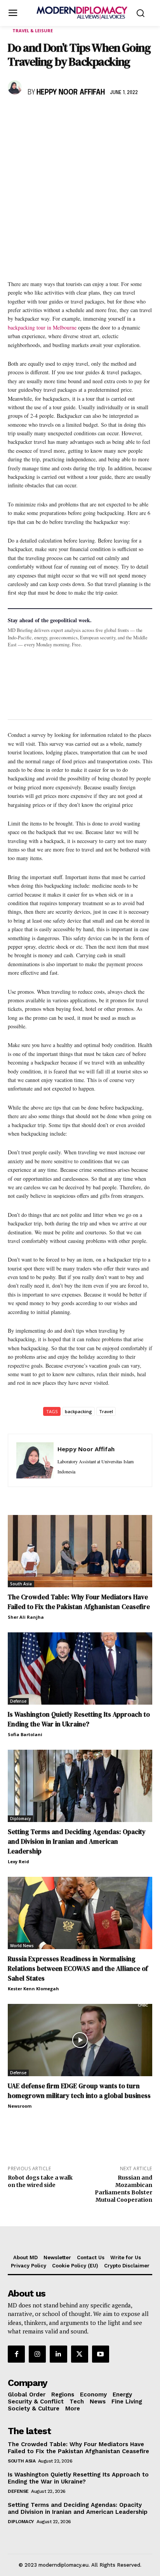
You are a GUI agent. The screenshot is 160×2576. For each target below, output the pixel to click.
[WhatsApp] (51, 115)
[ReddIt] (87, 115)
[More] (123, 115)
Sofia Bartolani (25, 1734)
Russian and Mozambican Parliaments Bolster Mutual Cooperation (123, 2189)
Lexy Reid (18, 1861)
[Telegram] (105, 115)
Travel (106, 1411)
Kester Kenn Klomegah (33, 1989)
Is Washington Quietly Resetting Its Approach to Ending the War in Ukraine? (79, 1719)
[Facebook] (16, 115)
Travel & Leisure (33, 31)
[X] (33, 115)
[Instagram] (37, 2354)
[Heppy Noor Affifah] (16, 87)
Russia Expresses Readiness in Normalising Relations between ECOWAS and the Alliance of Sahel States (78, 1969)
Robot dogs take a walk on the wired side (40, 2181)
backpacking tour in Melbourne (42, 327)
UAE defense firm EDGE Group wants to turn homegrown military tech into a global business (79, 2091)
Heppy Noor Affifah (71, 92)
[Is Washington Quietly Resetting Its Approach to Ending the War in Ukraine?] (80, 1668)
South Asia (21, 1584)
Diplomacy (20, 1819)
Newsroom (20, 2106)
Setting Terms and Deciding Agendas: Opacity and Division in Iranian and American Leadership (77, 1841)
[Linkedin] (69, 115)
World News (22, 1946)
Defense (18, 1701)
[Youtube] (101, 2354)
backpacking (78, 1411)
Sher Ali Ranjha (26, 1617)
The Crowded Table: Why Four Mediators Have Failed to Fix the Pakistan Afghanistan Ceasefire (79, 1602)
